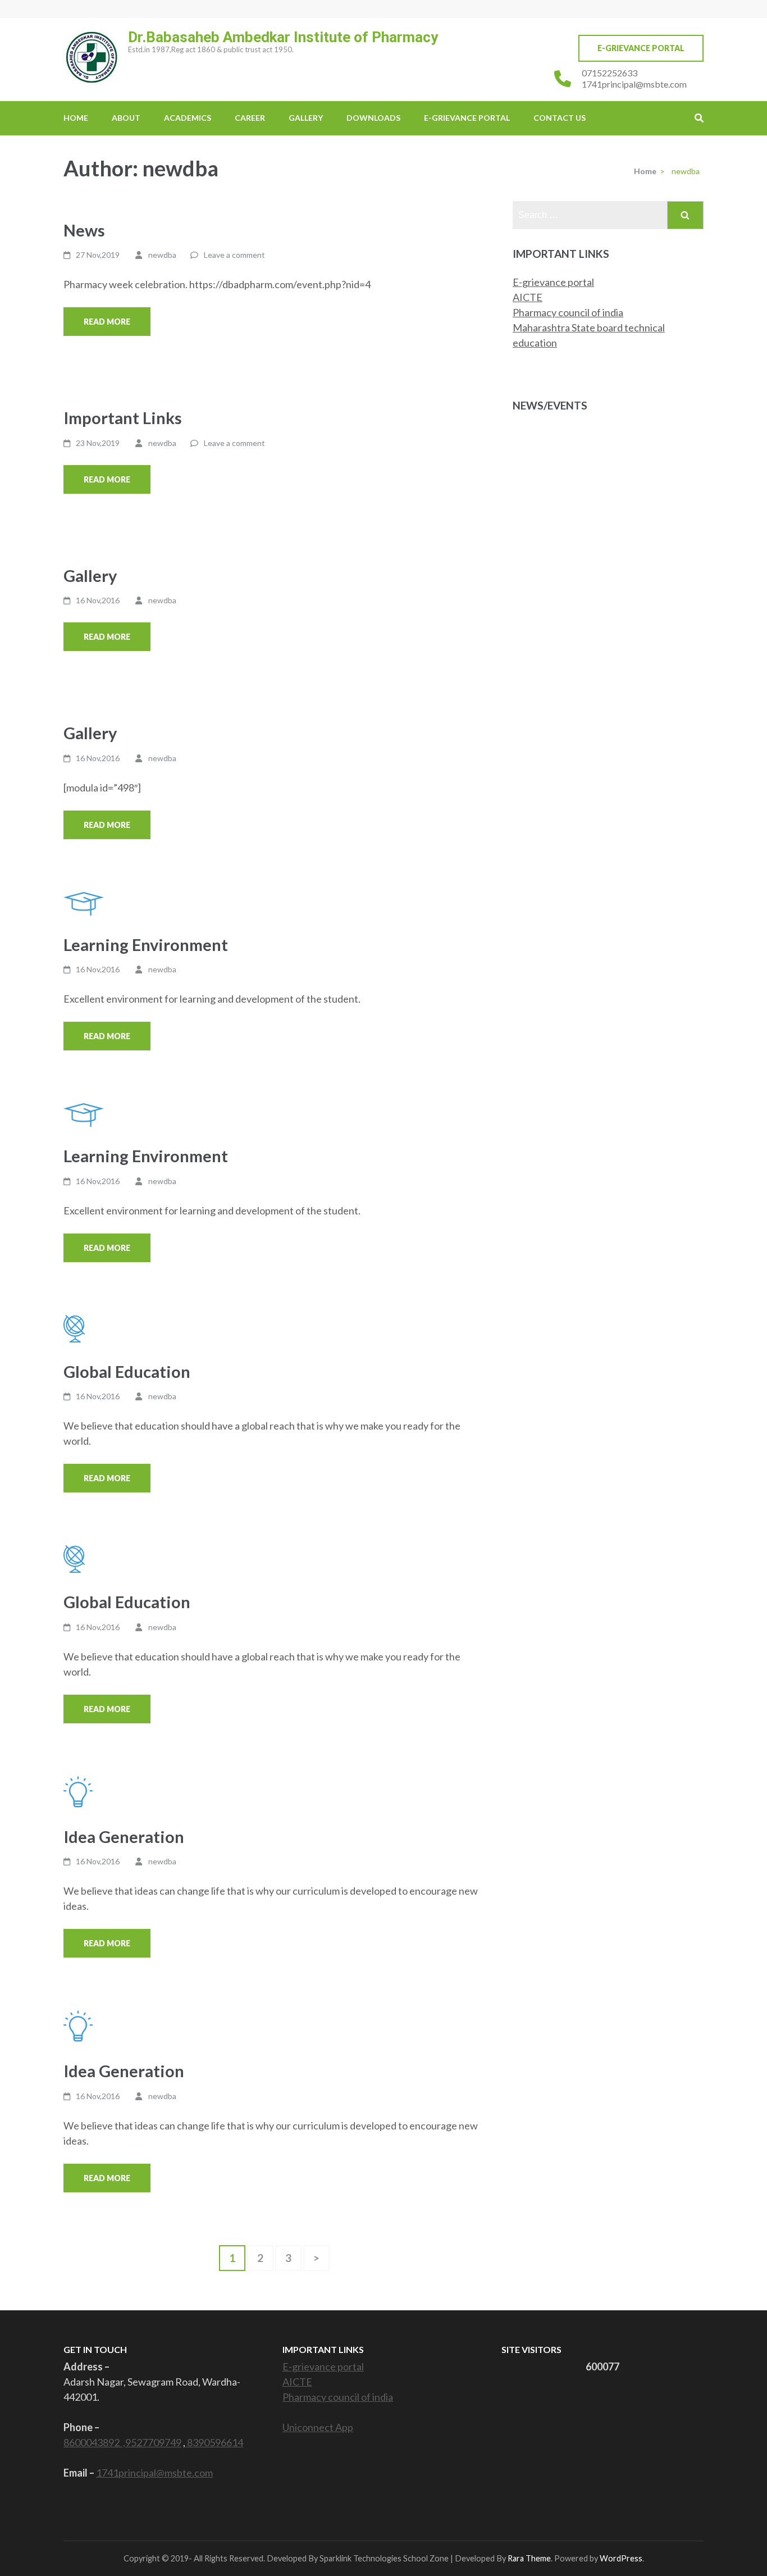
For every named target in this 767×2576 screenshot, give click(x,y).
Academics (188, 118)
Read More (107, 322)
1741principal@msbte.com (634, 84)
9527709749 (153, 2442)
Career (250, 118)
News (84, 230)
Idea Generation (124, 1837)
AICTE (528, 297)
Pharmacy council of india (568, 312)
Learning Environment (146, 945)
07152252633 (610, 73)
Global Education (127, 1371)
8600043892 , (94, 2442)
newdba (162, 255)
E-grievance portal (553, 282)
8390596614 (214, 2442)
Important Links (123, 418)
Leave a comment (234, 255)
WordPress (621, 2558)
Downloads (373, 118)
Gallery (306, 118)
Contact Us (560, 118)
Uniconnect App (318, 2427)
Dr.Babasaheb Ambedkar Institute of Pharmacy (283, 37)
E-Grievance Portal (641, 48)
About (126, 118)
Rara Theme (529, 2558)
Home (76, 118)
